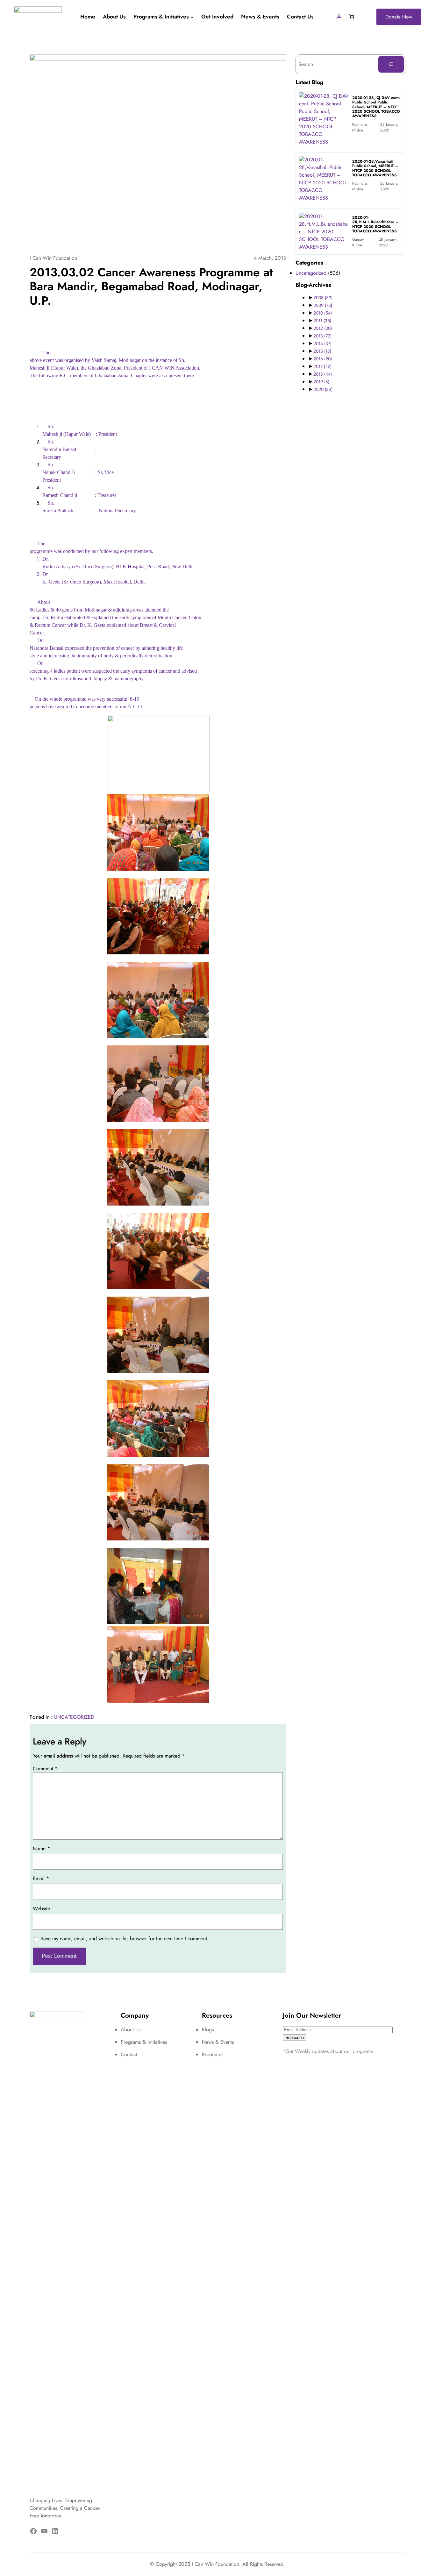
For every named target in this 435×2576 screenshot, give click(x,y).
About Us (131, 2030)
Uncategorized (74, 1717)
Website (41, 1909)
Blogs (208, 2030)
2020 (323, 389)
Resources (213, 2054)
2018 (323, 374)
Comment (45, 1769)
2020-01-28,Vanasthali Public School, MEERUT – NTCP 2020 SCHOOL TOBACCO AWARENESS (375, 168)
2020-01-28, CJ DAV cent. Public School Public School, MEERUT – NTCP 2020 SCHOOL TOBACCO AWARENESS (376, 107)
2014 (322, 343)
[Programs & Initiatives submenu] (192, 17)
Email (41, 1878)
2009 (323, 305)
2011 (322, 321)
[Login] (339, 17)
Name (41, 1848)
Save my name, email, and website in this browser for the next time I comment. (125, 1939)
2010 (323, 313)
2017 (322, 366)
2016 (323, 359)
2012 (323, 328)
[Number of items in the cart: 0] (352, 17)
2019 (321, 382)
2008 (323, 298)
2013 (322, 336)
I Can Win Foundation (53, 258)
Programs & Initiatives (144, 2042)
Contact (129, 2054)
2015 (322, 351)
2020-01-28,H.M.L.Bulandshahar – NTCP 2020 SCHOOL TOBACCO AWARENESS (375, 224)
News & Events (218, 2042)
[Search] (391, 64)
